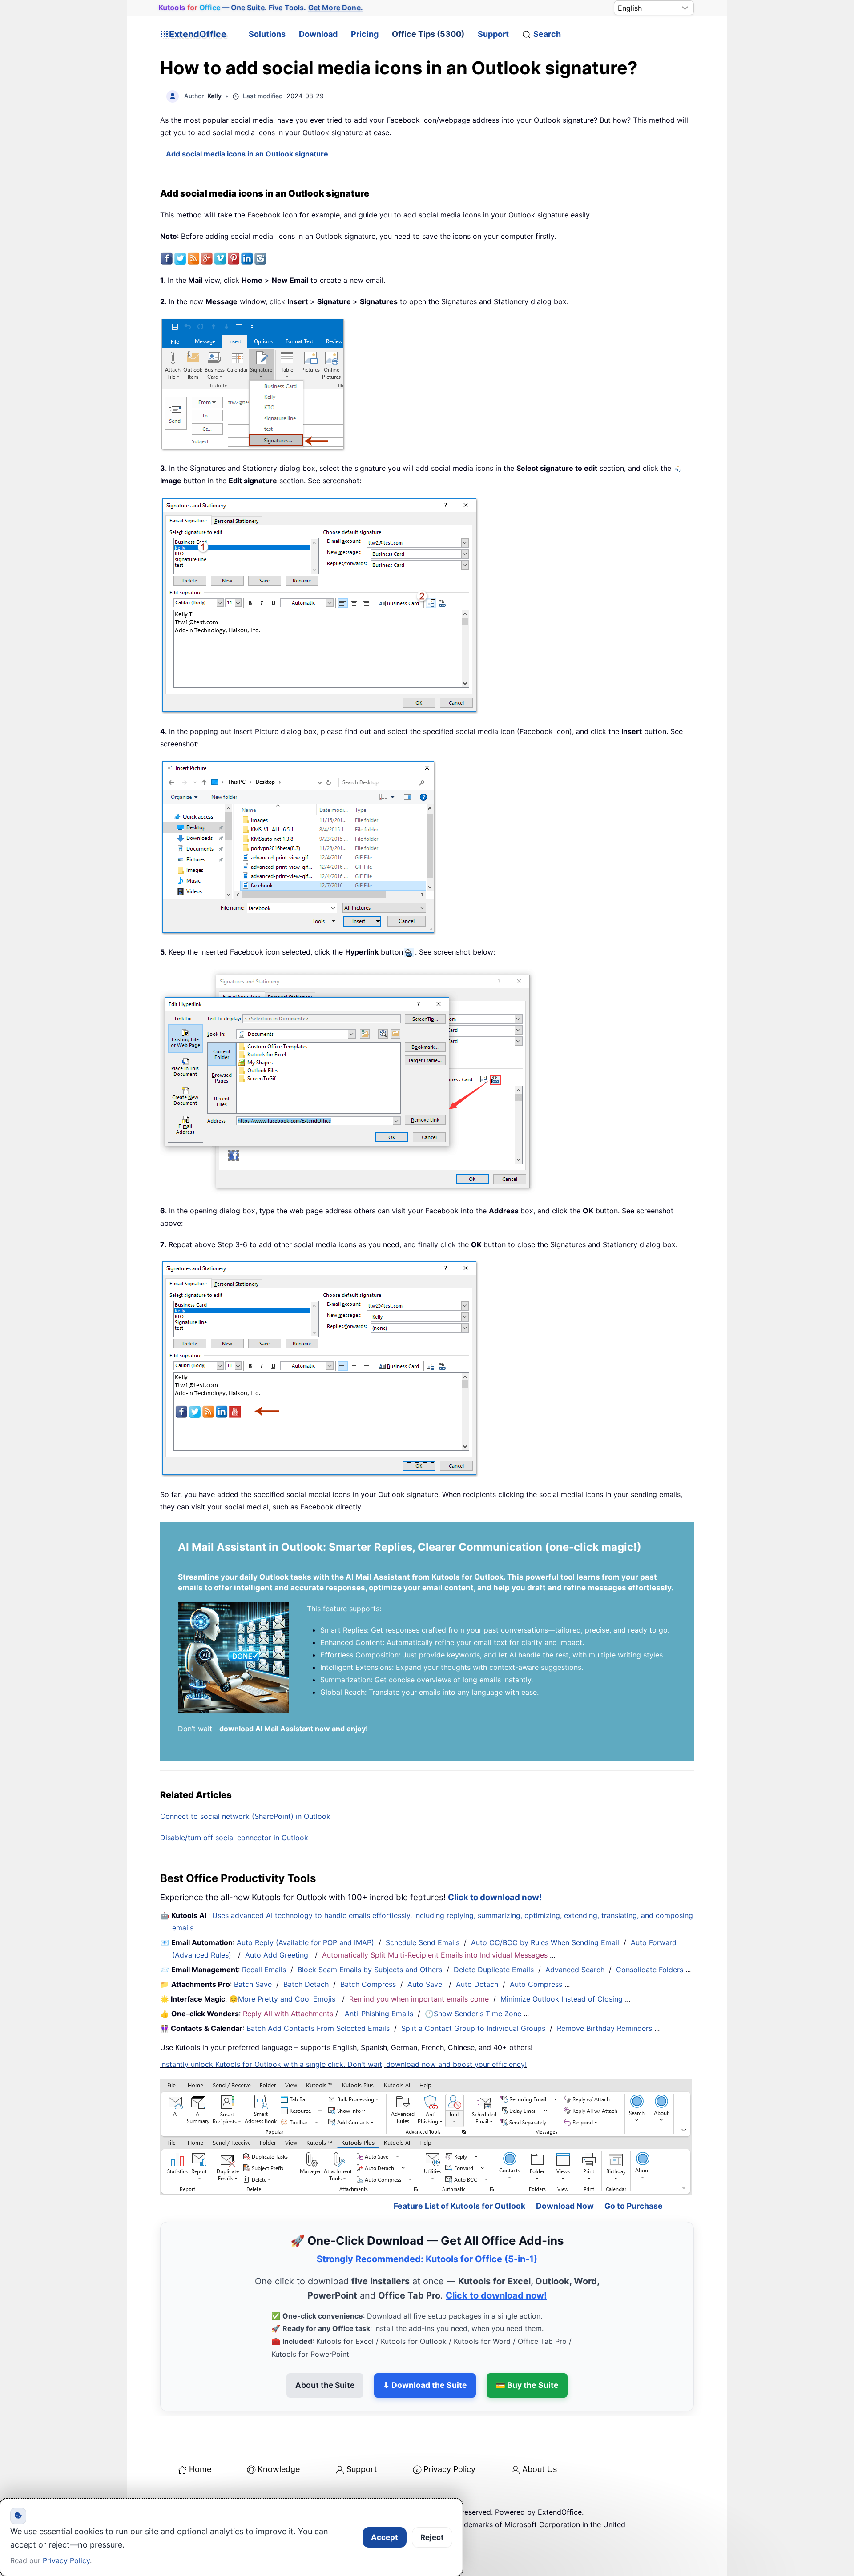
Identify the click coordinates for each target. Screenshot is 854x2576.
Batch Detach (306, 1984)
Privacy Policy (449, 2469)
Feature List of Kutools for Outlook (459, 2206)
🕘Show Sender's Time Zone (473, 2014)
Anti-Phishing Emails (379, 2014)
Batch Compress (368, 1984)
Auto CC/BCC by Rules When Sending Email (545, 1942)
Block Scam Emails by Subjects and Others (370, 1970)
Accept (385, 2537)
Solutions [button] (267, 34)
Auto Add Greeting (278, 1955)
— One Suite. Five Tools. (261, 8)
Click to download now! (495, 1897)
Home (200, 2469)
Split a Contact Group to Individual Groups (473, 2028)
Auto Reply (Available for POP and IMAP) (305, 1942)
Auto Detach (477, 1984)
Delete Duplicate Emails (494, 1970)
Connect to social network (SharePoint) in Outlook (245, 1816)
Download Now (565, 2206)
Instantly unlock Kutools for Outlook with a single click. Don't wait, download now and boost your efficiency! (343, 2064)
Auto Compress (536, 1984)
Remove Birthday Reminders (604, 2028)
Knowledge (279, 2469)
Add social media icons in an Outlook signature (247, 154)
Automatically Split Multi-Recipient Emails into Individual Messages (435, 1955)
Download (318, 34)
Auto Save (425, 1984)
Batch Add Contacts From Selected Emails (318, 2028)
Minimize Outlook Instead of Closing (562, 1999)
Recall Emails (264, 1970)
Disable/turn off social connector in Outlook (234, 1838)
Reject (432, 2537)
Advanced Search (575, 1970)
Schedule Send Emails (423, 1942)
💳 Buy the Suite (527, 2385)
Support (493, 34)
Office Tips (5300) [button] (428, 34)
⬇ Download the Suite (425, 2385)
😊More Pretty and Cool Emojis (283, 1999)
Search (547, 34)
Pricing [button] (365, 34)
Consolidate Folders (650, 1970)
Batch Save (253, 1984)
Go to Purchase (634, 2206)
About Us (540, 2469)
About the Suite (325, 2385)
